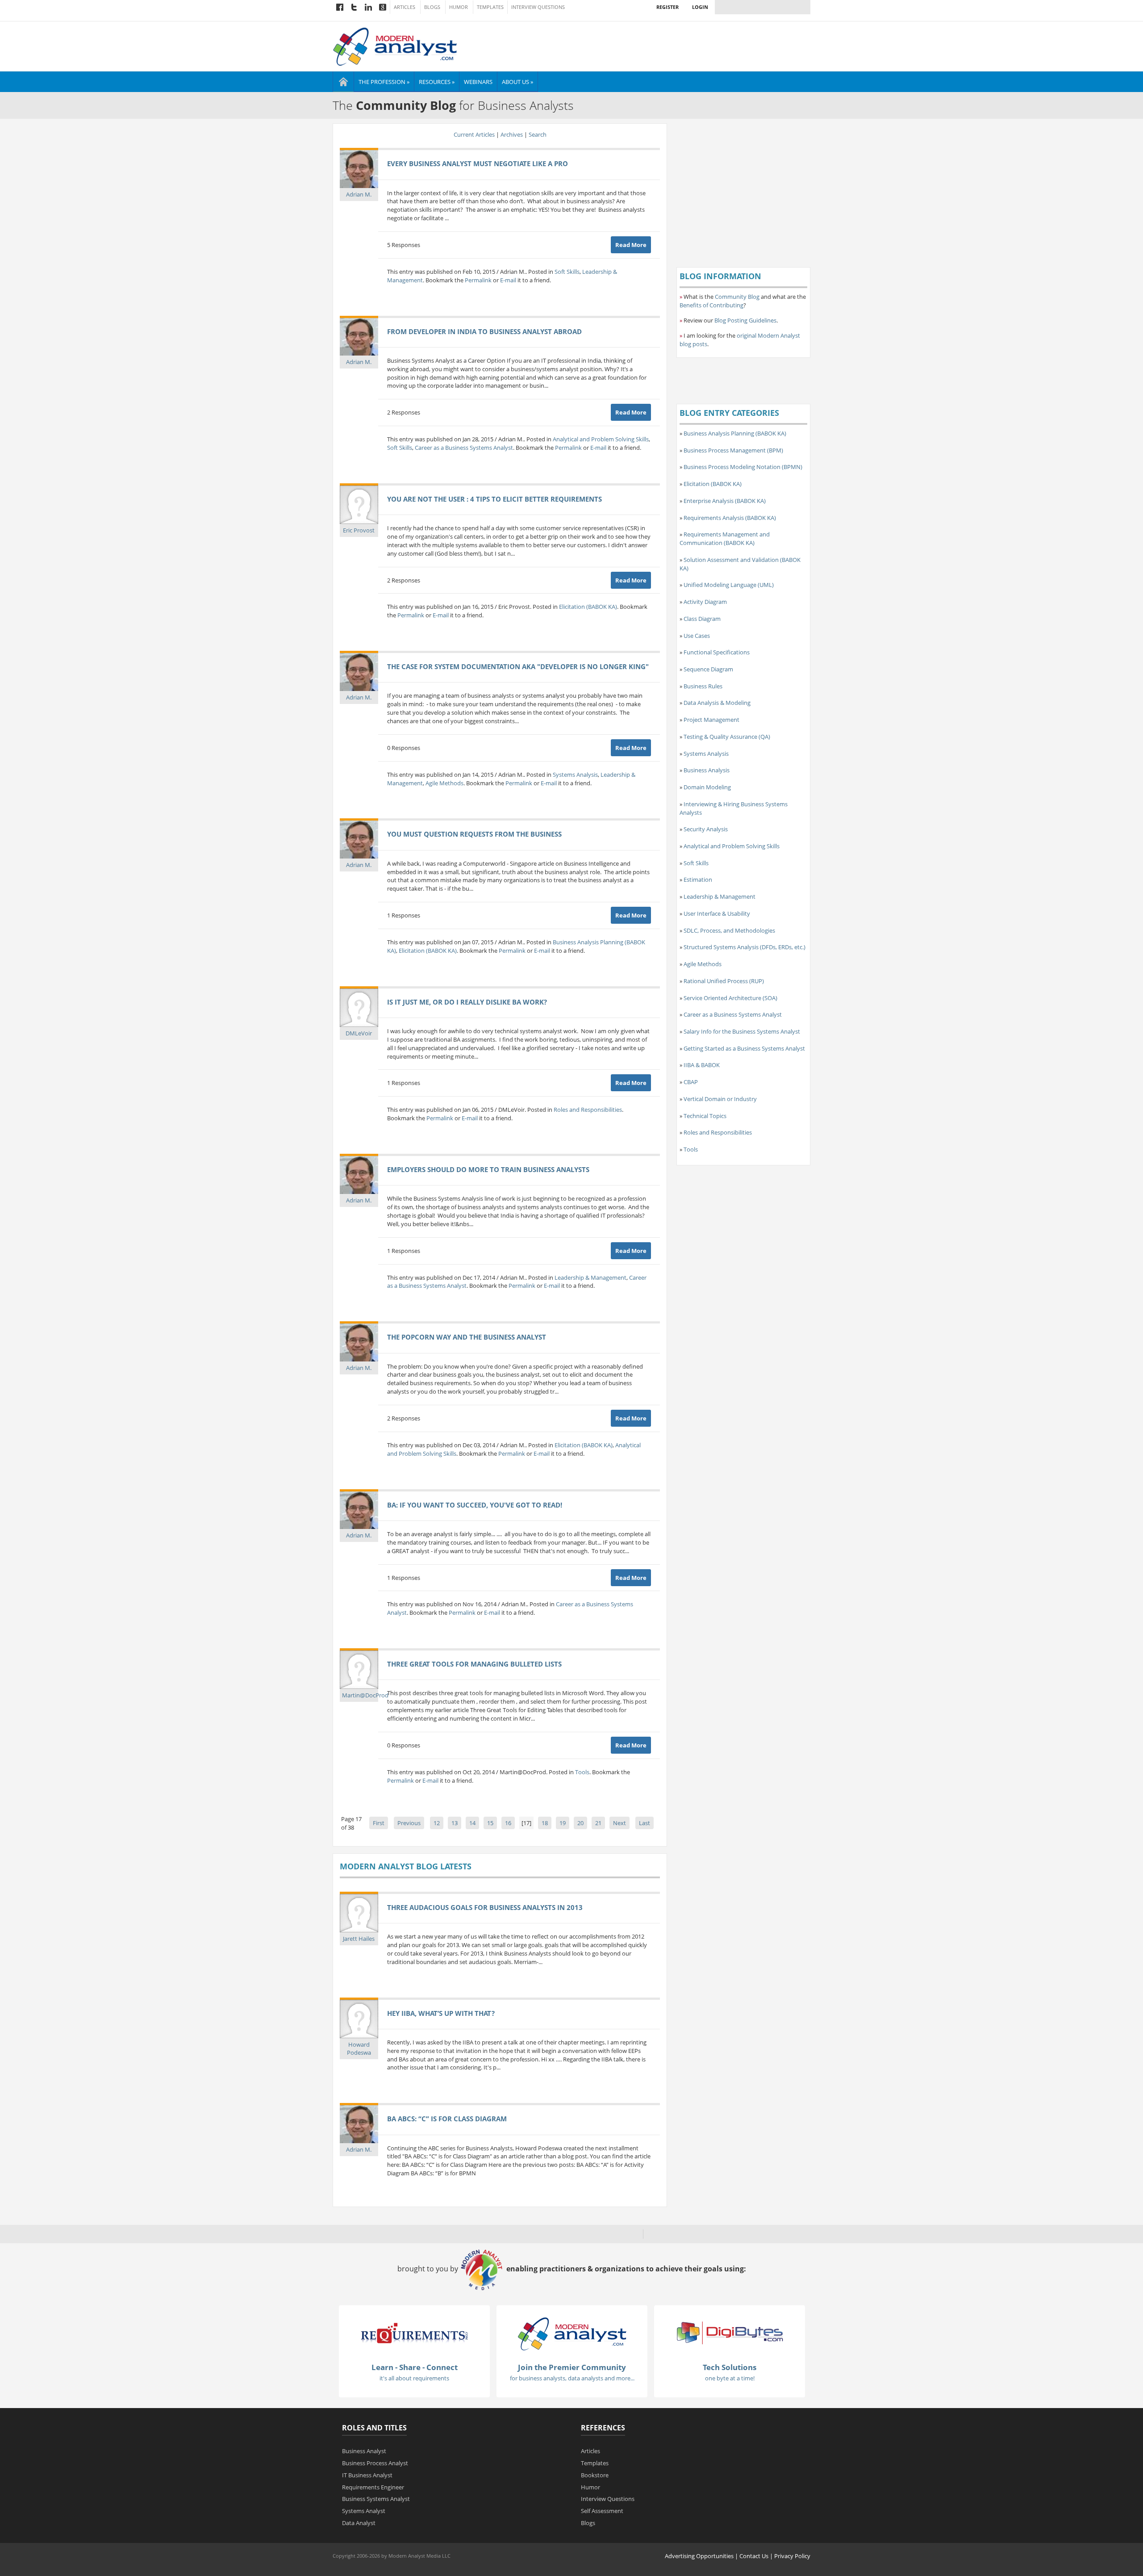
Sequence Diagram (708, 669)
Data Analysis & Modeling (717, 703)
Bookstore (595, 2475)
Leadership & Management (590, 1278)
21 (598, 1823)
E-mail (508, 280)
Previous (409, 1823)
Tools (582, 1772)
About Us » (517, 82)
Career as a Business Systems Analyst (464, 448)
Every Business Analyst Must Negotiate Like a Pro (478, 163)
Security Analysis (706, 829)
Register (667, 7)
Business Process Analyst (375, 2463)
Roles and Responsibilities (588, 1110)
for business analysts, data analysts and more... (572, 2378)
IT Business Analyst (367, 2475)
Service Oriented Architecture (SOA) (730, 998)
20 (580, 1823)
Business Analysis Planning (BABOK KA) (735, 433)
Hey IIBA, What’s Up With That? (441, 2013)
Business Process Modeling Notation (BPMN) (743, 467)
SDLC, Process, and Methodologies (729, 930)
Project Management (711, 720)
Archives (512, 134)
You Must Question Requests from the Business (474, 834)
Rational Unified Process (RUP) (724, 981)
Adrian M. (359, 194)
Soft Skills (567, 272)
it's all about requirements (414, 2378)
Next (619, 1823)
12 (437, 1823)
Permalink (478, 280)
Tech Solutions (730, 2367)
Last (645, 1823)
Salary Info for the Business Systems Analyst (742, 1031)
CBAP (691, 1082)
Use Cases (697, 636)
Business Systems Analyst (376, 2499)
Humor (459, 7)
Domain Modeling (707, 787)
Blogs (432, 7)
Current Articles (474, 134)
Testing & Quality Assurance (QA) (727, 737)
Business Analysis (707, 770)
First (379, 1823)
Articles (405, 7)
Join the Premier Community (572, 2367)
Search (538, 134)
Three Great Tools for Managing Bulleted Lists (474, 1664)
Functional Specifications (717, 652)
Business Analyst (364, 2451)
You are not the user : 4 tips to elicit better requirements (494, 499)
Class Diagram (702, 619)
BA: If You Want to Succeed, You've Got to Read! (475, 1505)
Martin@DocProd (365, 1695)
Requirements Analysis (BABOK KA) (730, 518)
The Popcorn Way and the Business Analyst (467, 1337)
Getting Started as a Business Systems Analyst (744, 1048)
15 (490, 1823)
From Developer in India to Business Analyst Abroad (484, 331)
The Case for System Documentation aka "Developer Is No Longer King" (518, 666)
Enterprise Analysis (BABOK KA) (725, 501)
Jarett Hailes (359, 1939)
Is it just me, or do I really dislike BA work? (467, 1002)
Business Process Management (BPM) (733, 450)
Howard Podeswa (359, 2049)
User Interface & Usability (717, 913)
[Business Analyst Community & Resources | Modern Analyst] (395, 46)
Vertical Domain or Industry (720, 1099)
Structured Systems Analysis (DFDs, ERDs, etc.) (745, 947)
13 (455, 1823)
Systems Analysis (575, 775)
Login (700, 7)
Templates (490, 7)
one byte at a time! (730, 2378)
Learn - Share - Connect (415, 2367)
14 (472, 1823)
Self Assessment (602, 2511)
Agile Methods (444, 783)
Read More (631, 245)
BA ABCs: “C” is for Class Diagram (447, 2119)
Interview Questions (538, 7)
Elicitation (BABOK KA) (588, 607)
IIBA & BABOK (702, 1065)
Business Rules (703, 686)
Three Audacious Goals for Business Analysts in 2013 (485, 1907)
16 (508, 1823)
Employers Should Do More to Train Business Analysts (488, 1169)
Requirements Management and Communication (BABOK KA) (725, 538)
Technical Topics (705, 1116)
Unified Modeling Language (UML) (729, 585)
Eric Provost (359, 530)
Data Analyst (359, 2523)
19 (563, 1823)
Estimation (698, 880)
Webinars (478, 82)
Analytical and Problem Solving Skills (601, 439)
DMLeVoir (359, 1033)
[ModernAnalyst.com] (572, 2333)
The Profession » (384, 82)
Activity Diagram (705, 602)
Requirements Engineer (373, 2487)
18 (545, 1823)
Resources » (437, 82)
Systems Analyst (364, 2511)
